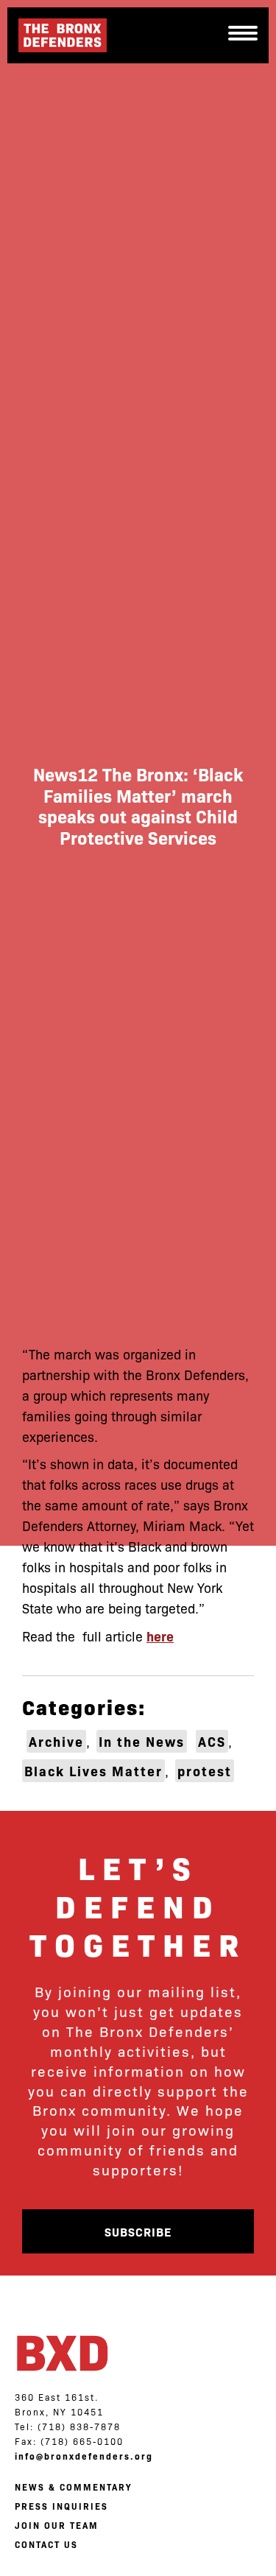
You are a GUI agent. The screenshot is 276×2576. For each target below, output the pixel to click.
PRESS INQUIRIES (61, 2506)
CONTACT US (46, 2544)
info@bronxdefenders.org (84, 2456)
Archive (56, 1741)
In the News (142, 1741)
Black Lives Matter (93, 1771)
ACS (212, 1741)
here (160, 1636)
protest (205, 1771)
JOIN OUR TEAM (57, 2525)
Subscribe (138, 2231)
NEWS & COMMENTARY (73, 2487)
